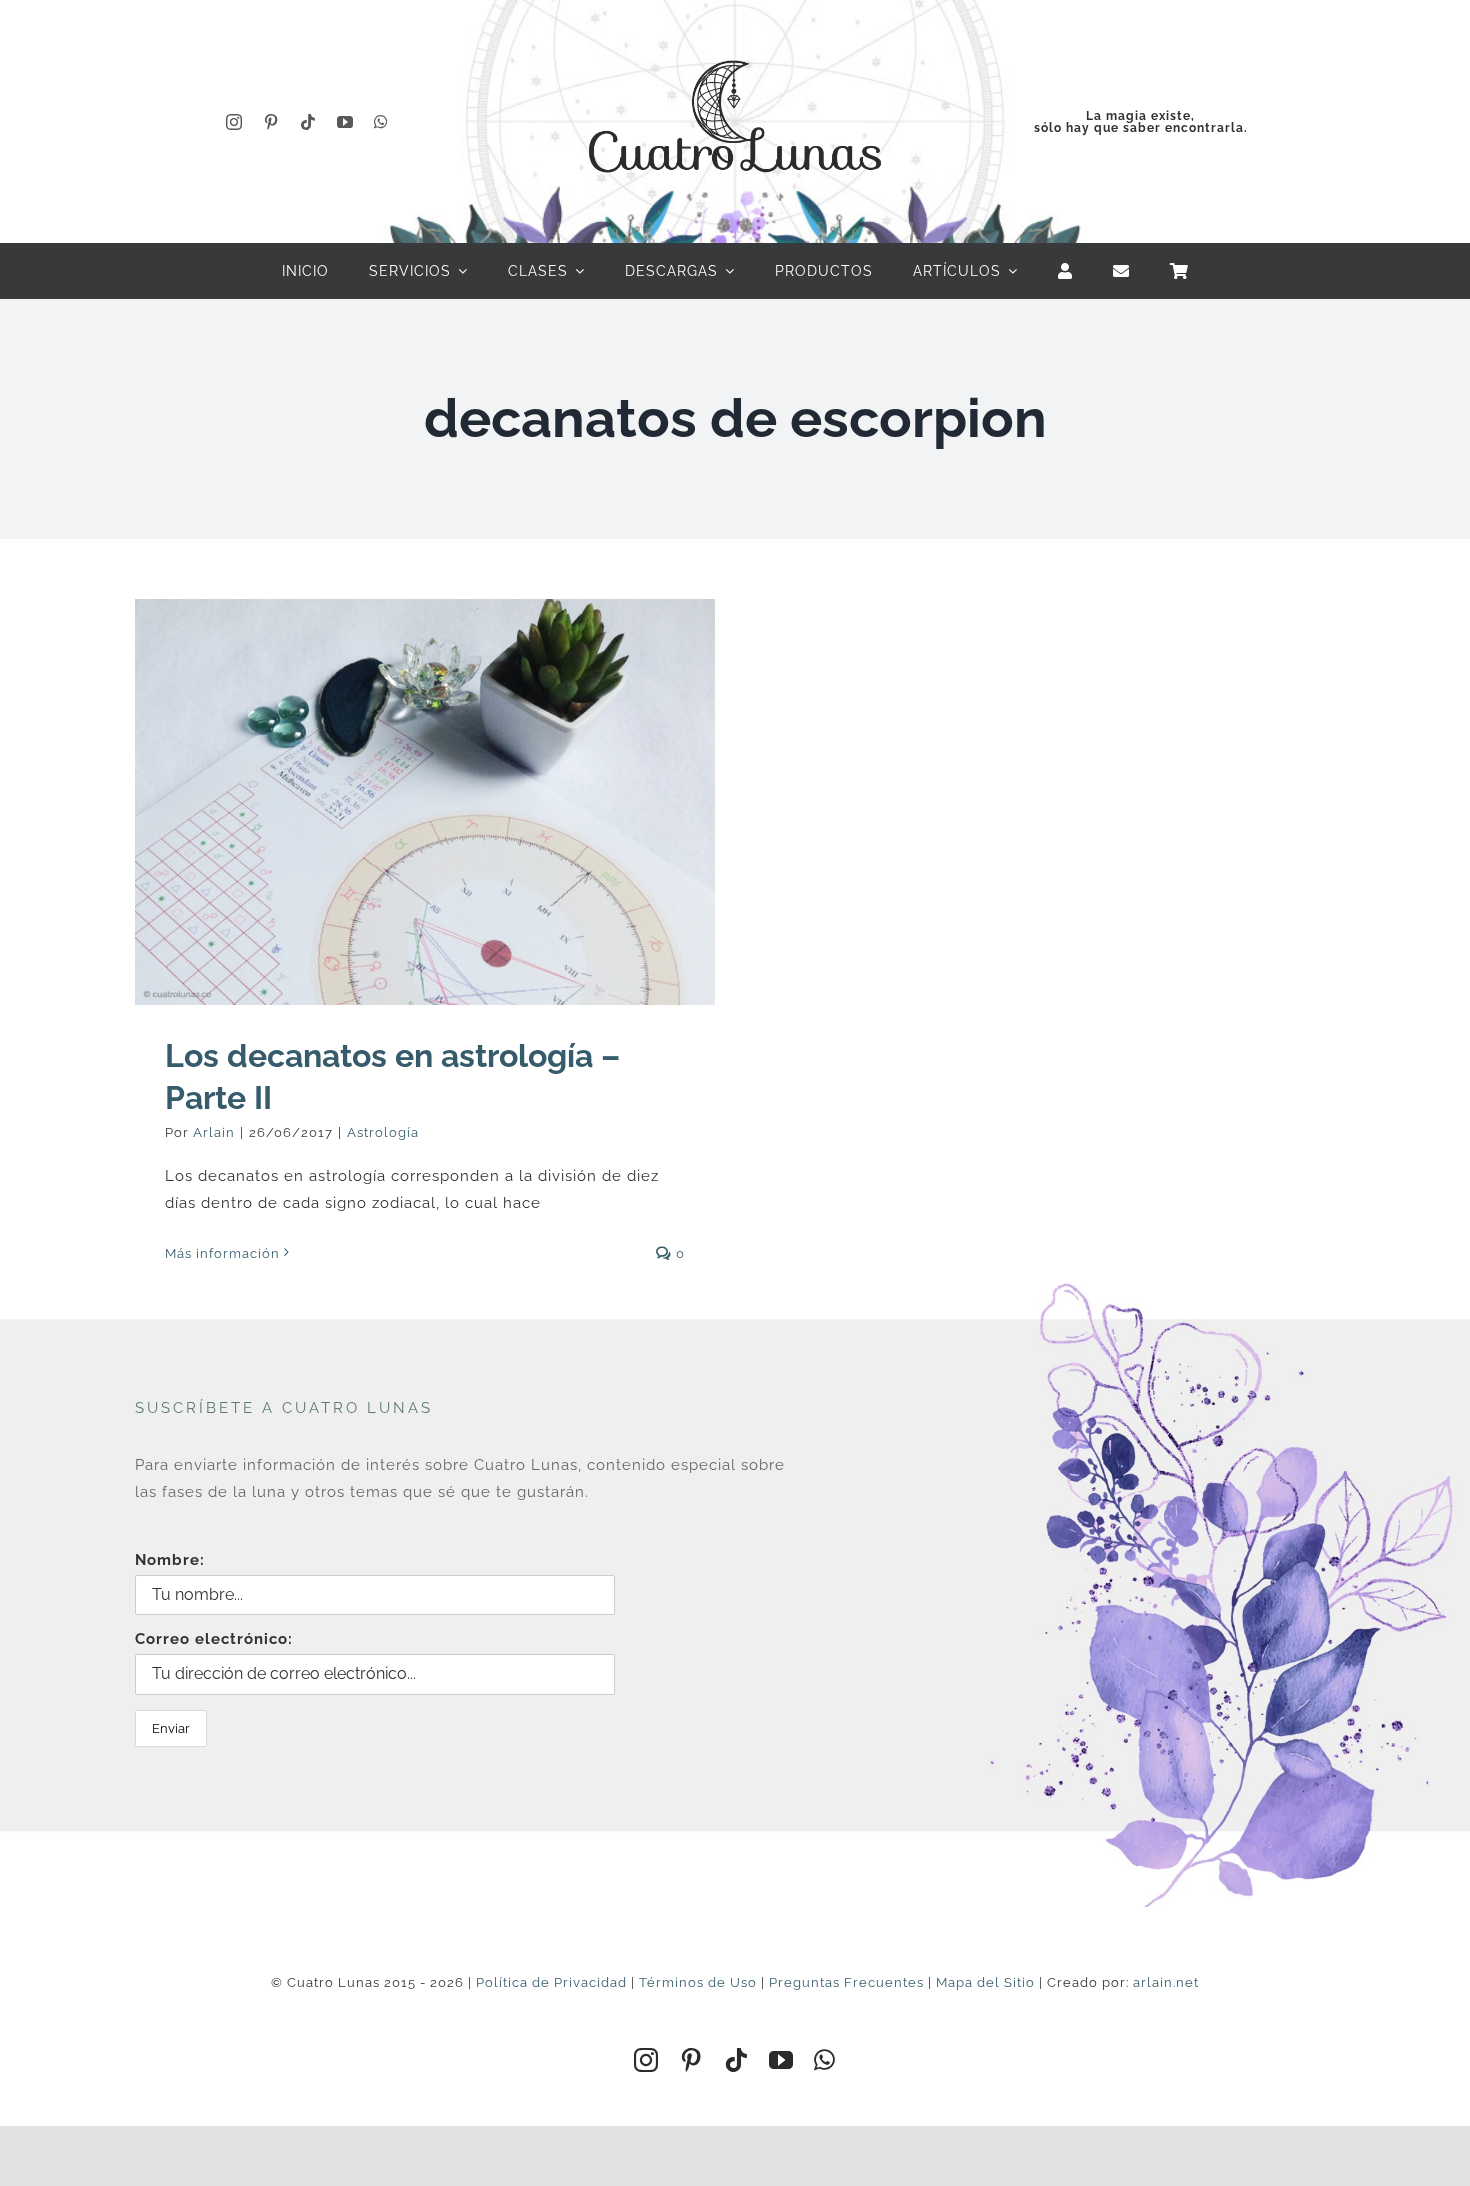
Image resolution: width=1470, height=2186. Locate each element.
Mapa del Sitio (985, 1982)
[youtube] (345, 122)
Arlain (214, 1132)
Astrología (383, 1132)
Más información (222, 1253)
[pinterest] (271, 122)
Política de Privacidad (551, 1982)
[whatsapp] (381, 122)
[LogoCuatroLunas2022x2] (735, 42)
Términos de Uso (698, 1982)
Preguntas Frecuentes (846, 1982)
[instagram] (234, 122)
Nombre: (170, 1560)
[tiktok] (308, 122)
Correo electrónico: (214, 1639)
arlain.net (1166, 1982)
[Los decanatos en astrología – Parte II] (425, 802)
